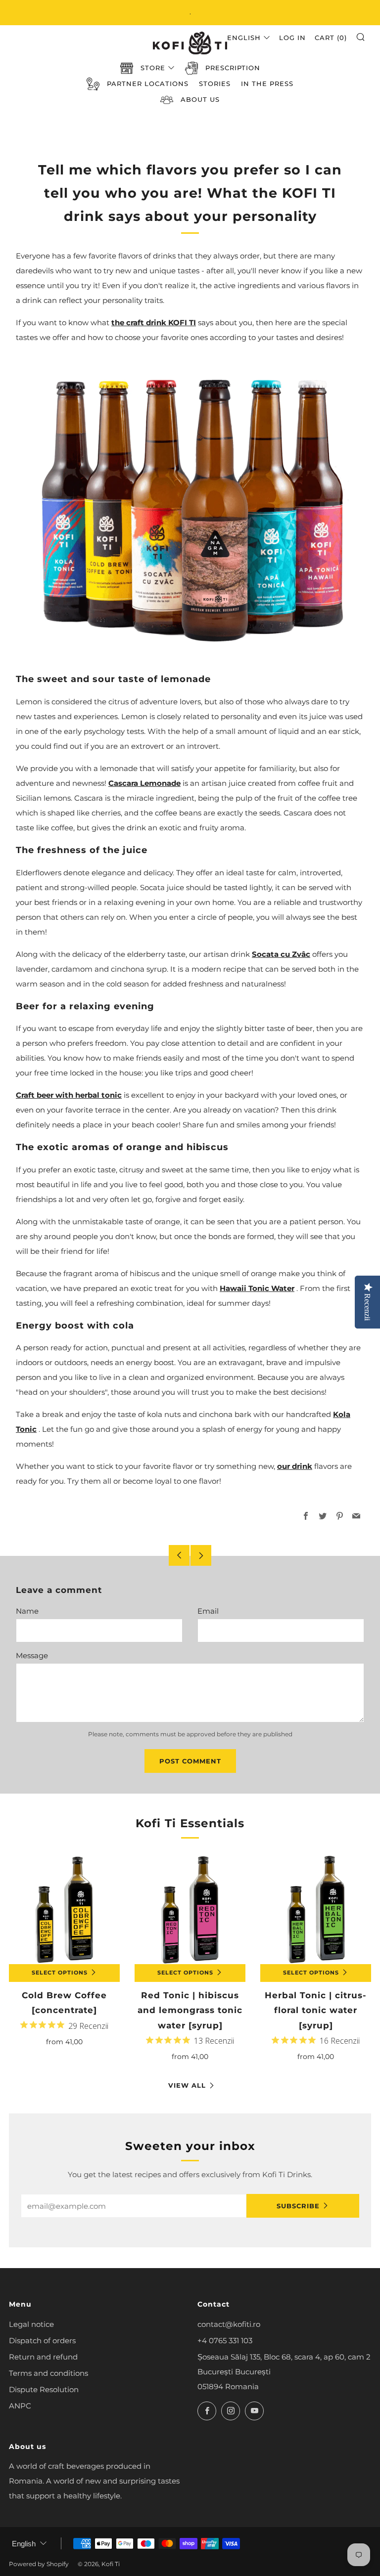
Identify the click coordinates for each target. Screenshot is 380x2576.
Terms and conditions (48, 2373)
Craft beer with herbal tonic (69, 1095)
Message (32, 1655)
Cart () (331, 38)
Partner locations (148, 84)
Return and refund (43, 2357)
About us (200, 99)
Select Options (60, 1973)
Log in (292, 38)
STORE (153, 68)
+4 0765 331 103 (225, 2340)
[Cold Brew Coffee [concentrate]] (64, 1909)
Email (208, 1611)
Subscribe (298, 2206)
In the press (267, 84)
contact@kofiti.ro (229, 2324)
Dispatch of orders (42, 2340)
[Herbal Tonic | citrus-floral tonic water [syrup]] (316, 1909)
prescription (233, 68)
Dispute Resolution (44, 2389)
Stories (215, 84)
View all (187, 2085)
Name (27, 1611)
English (244, 38)
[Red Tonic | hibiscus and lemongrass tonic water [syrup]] (190, 1909)
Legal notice (31, 2324)
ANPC (20, 2406)
